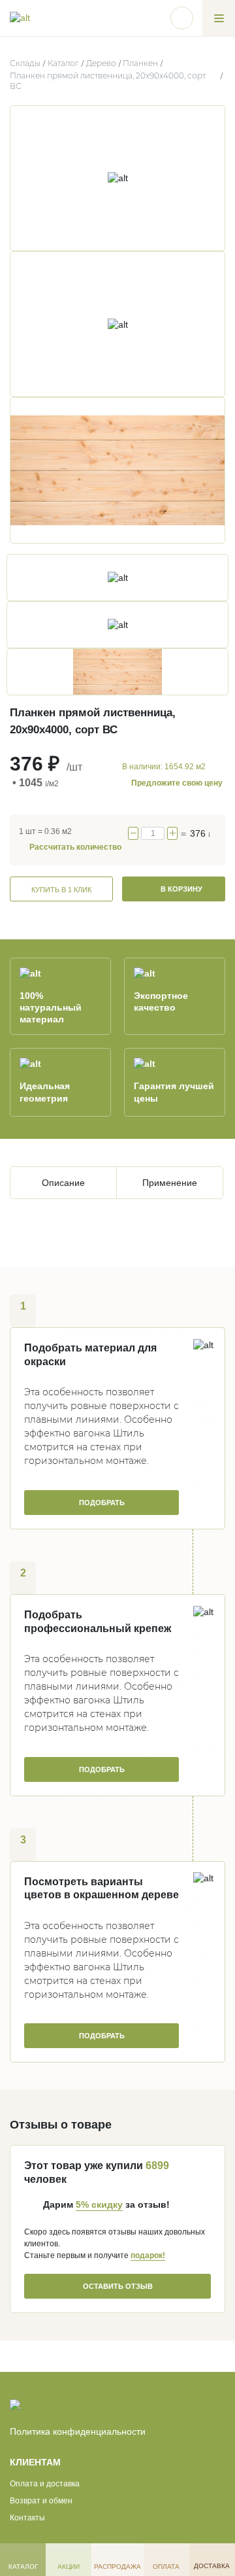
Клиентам (35, 2462)
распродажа (117, 2567)
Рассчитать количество (75, 847)
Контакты (27, 2518)
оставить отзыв (118, 2286)
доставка (212, 2566)
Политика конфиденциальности (78, 2431)
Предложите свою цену (177, 783)
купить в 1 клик (61, 890)
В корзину (180, 889)
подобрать (102, 1503)
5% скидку (99, 2204)
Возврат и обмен (41, 2501)
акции (69, 2567)
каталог (23, 2567)
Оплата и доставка (45, 2484)
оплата (166, 2567)
